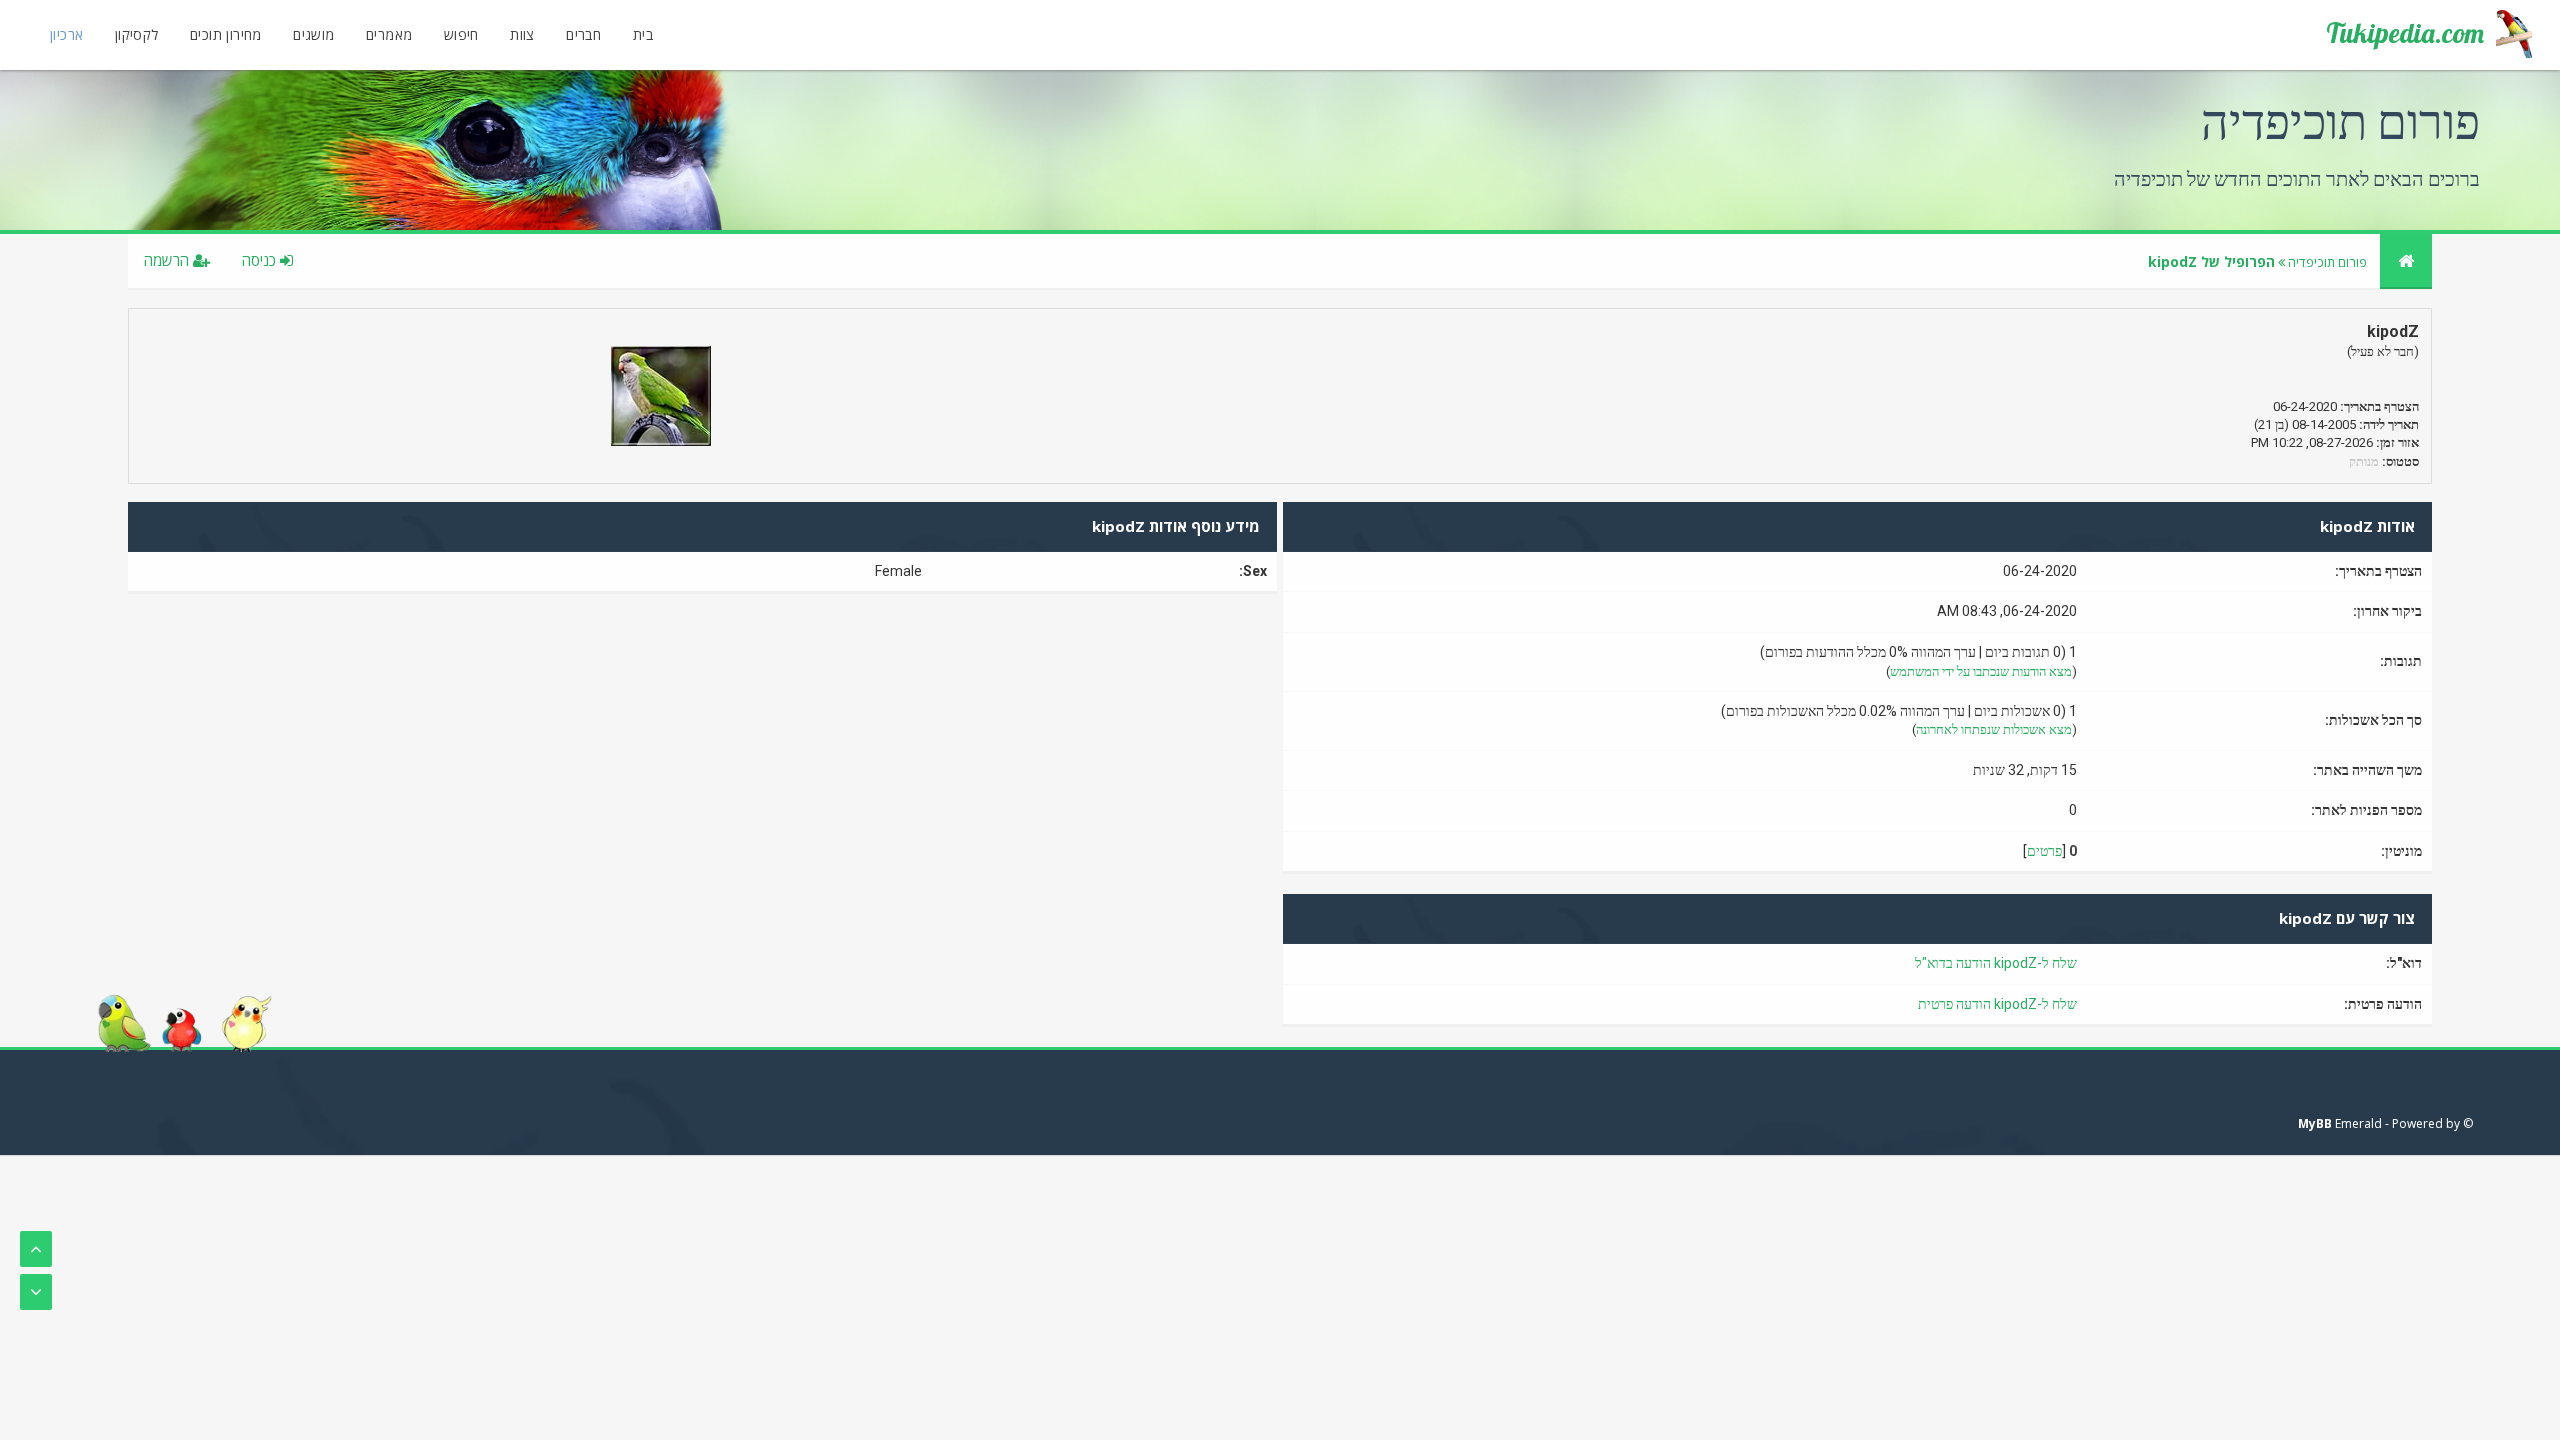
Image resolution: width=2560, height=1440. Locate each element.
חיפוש (461, 34)
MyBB (2315, 1123)
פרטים (2044, 851)
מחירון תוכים (226, 34)
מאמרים (389, 34)
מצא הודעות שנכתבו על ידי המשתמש (1981, 671)
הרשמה (168, 260)
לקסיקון (137, 34)
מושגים (313, 34)
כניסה (261, 260)
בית (643, 34)
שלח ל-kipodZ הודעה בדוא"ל (1996, 963)
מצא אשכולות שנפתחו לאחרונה (1994, 729)
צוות (522, 34)
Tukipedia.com (2405, 33)
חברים (583, 34)
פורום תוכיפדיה (2327, 262)
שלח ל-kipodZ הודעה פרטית (1997, 1004)
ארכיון (66, 34)
